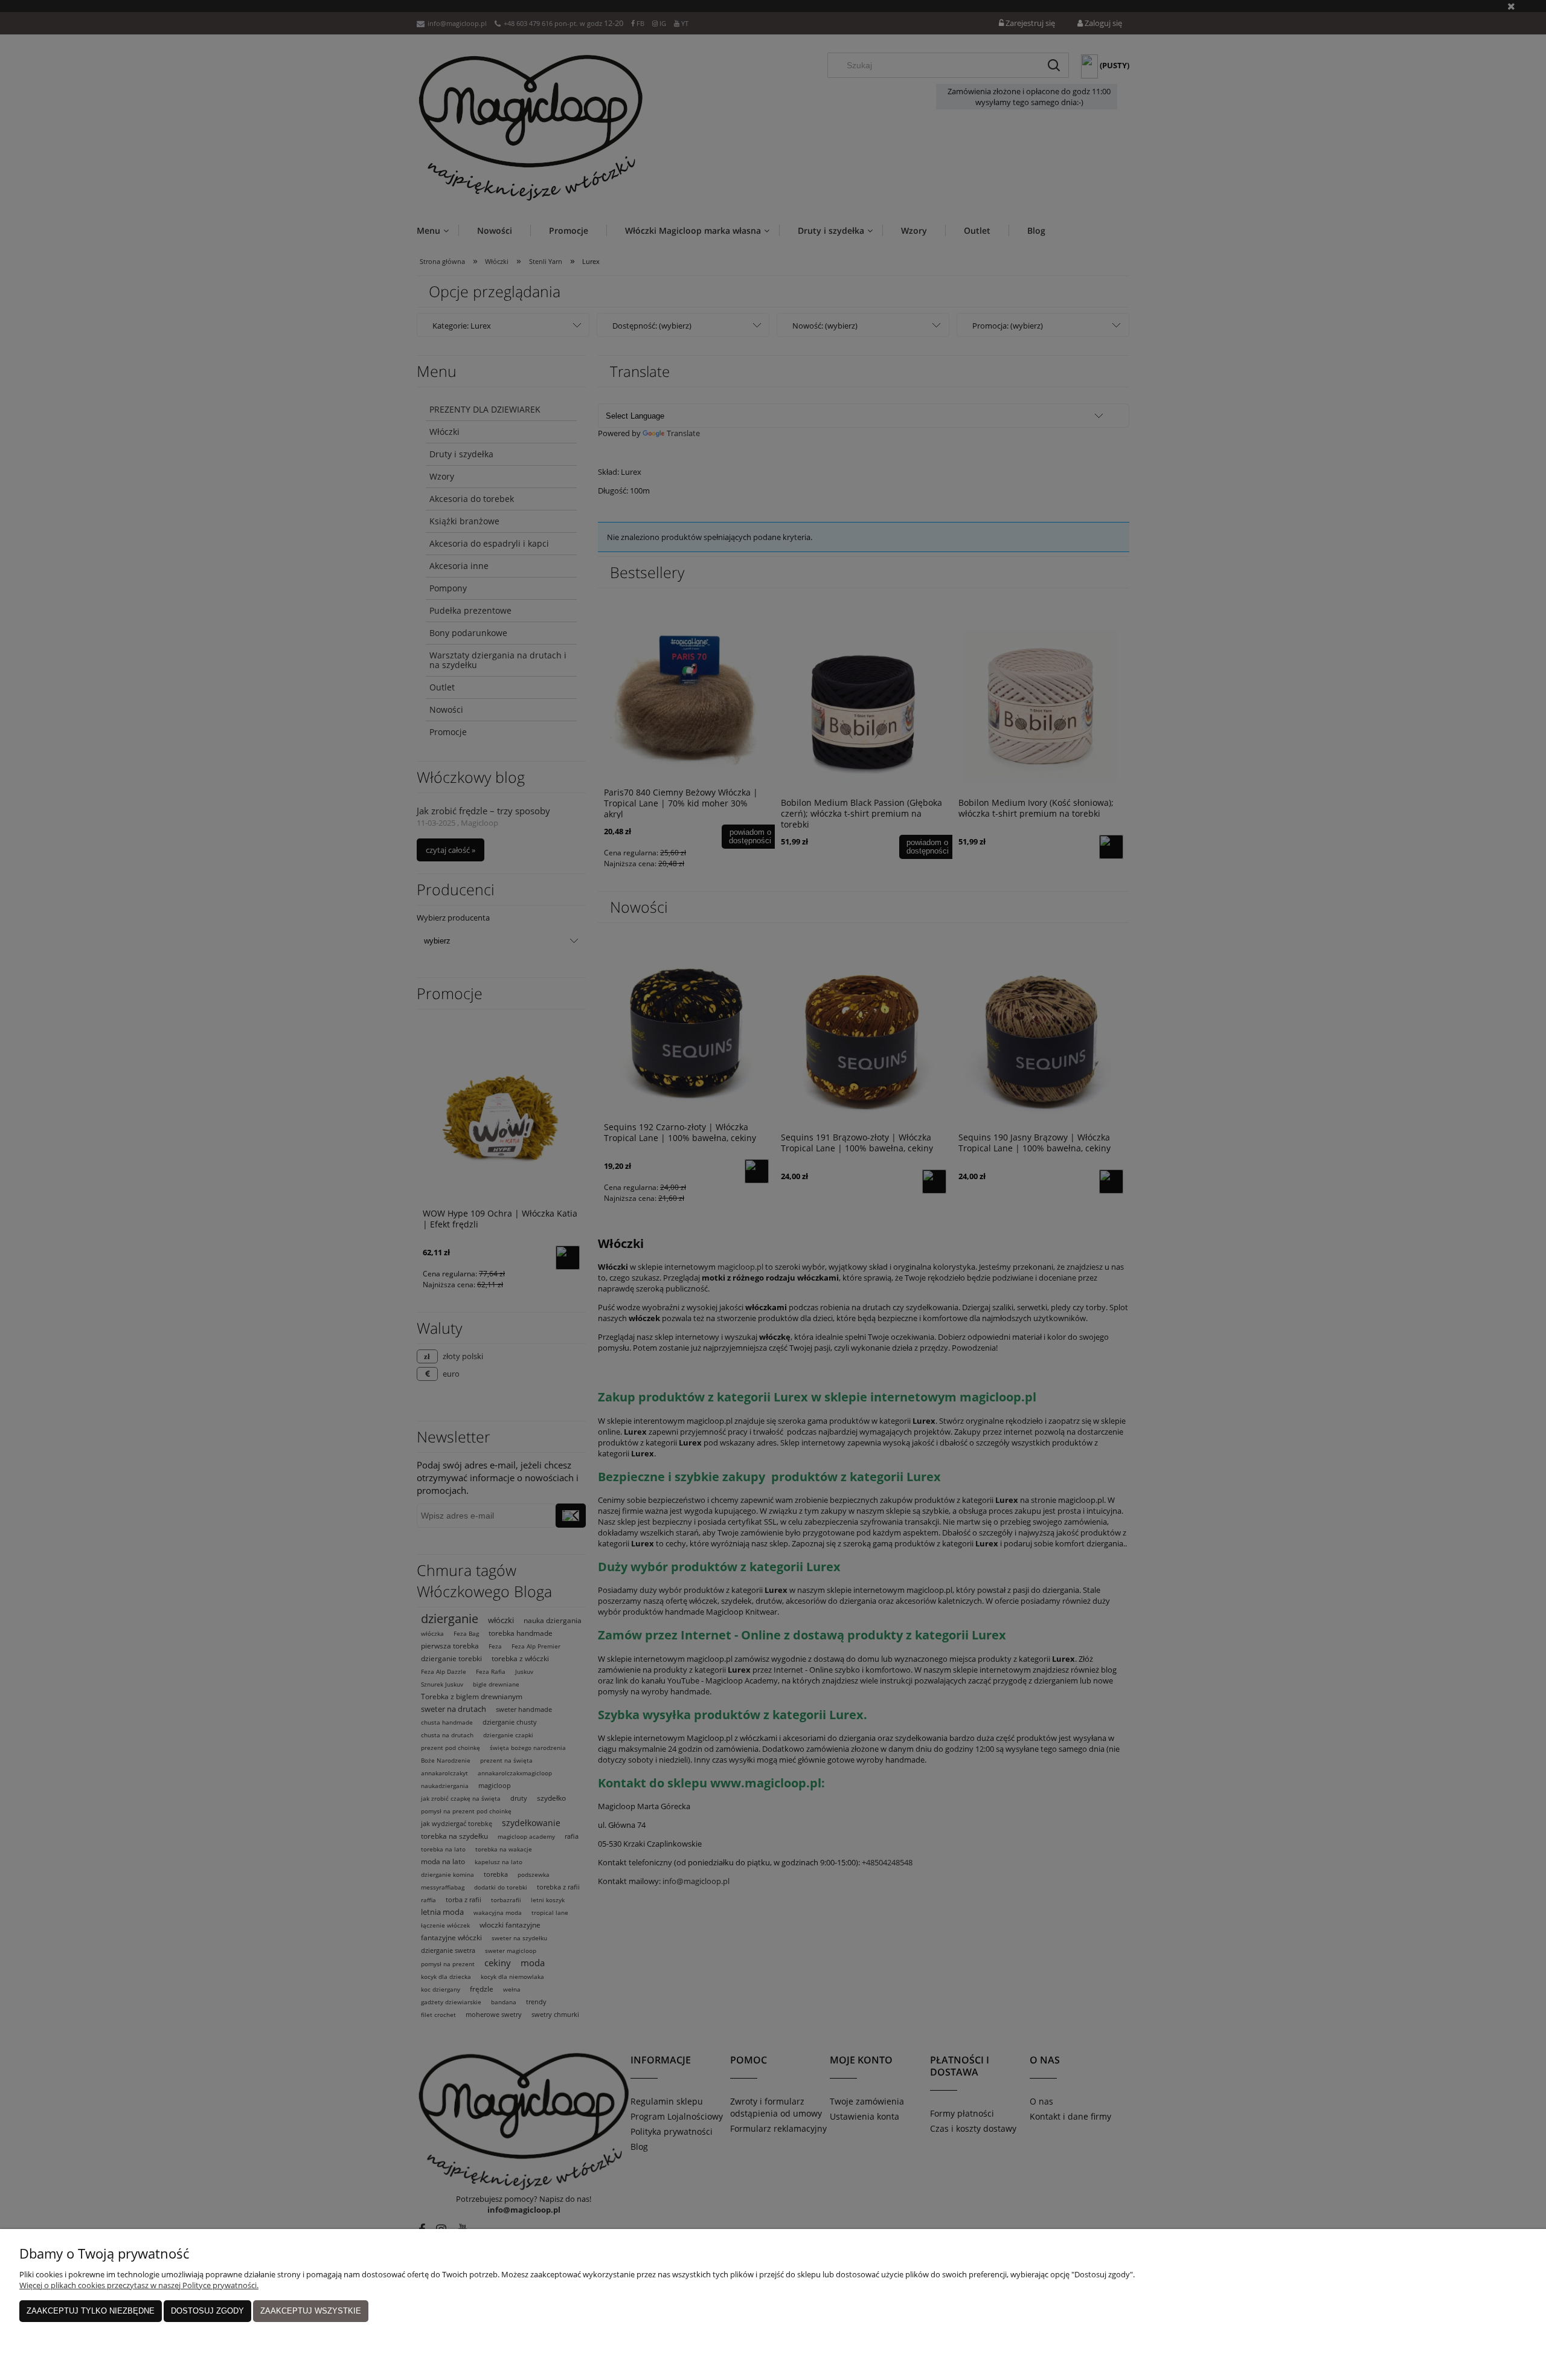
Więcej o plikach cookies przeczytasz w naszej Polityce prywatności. (139, 2285)
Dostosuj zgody (207, 2311)
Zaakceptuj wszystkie (311, 2311)
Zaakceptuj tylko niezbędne (91, 2311)
